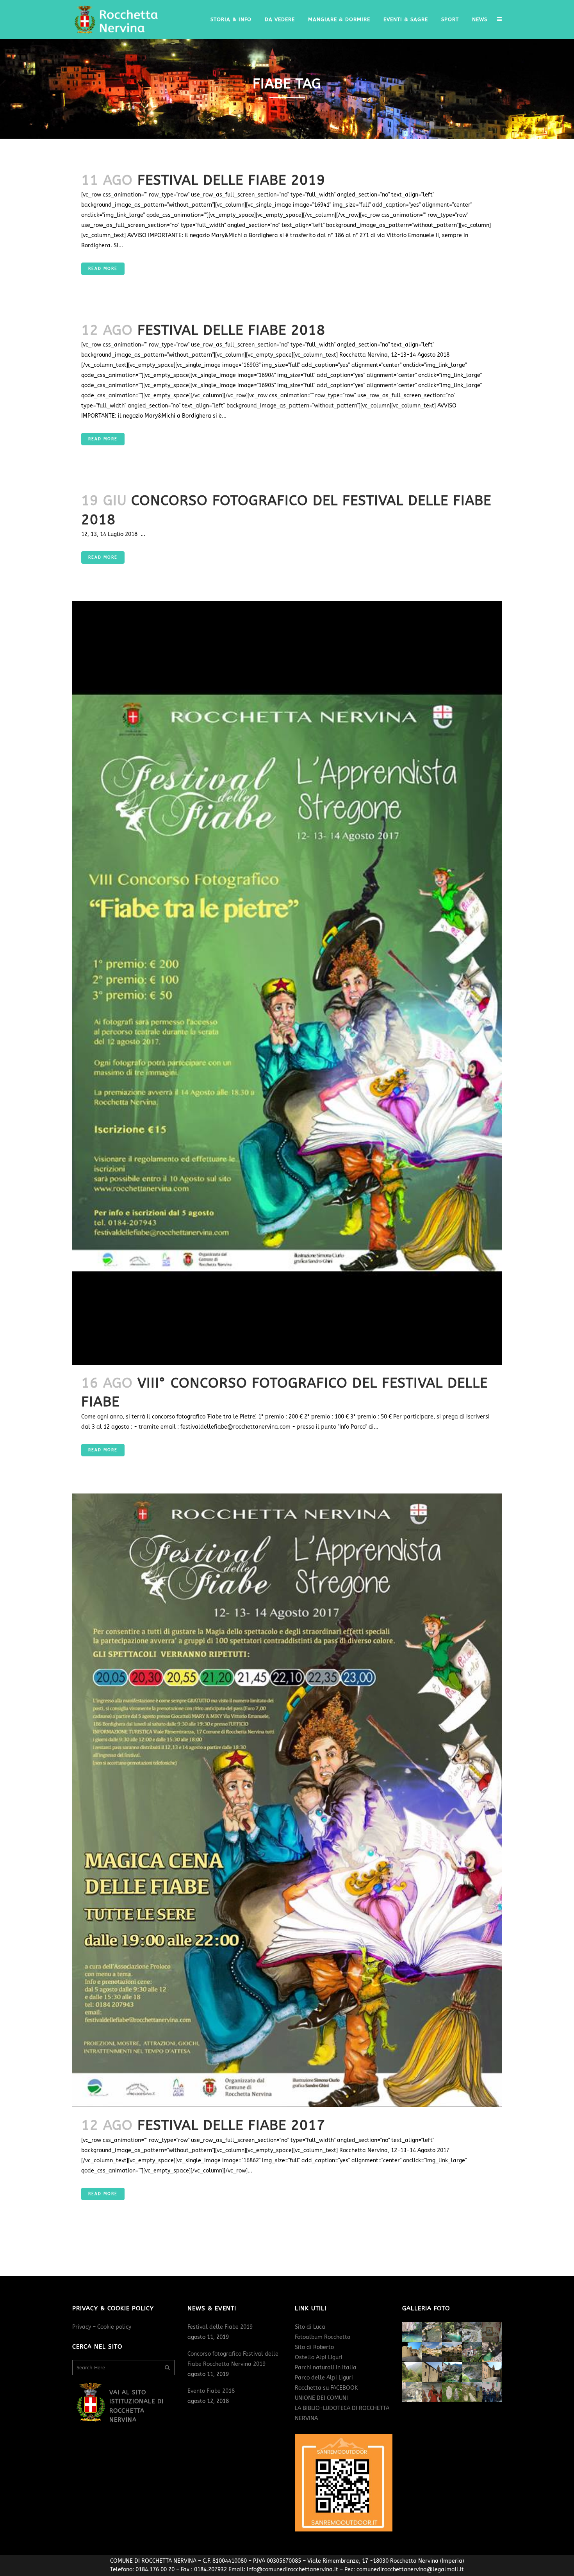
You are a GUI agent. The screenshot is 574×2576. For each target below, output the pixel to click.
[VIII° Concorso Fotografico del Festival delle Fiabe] (287, 983)
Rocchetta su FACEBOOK (326, 2388)
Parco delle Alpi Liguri (324, 2378)
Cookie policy (114, 2327)
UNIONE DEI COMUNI (321, 2398)
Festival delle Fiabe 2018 (231, 330)
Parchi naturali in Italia (326, 2368)
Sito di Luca (310, 2327)
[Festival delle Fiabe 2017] (287, 1800)
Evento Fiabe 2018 (211, 2391)
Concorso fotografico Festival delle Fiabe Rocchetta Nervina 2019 (233, 2359)
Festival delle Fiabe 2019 (231, 180)
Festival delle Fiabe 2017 (231, 2125)
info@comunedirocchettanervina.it (292, 2570)
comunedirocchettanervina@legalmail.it (410, 2570)
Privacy (82, 2327)
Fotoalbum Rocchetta (323, 2337)
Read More (103, 269)
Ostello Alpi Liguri (319, 2357)
